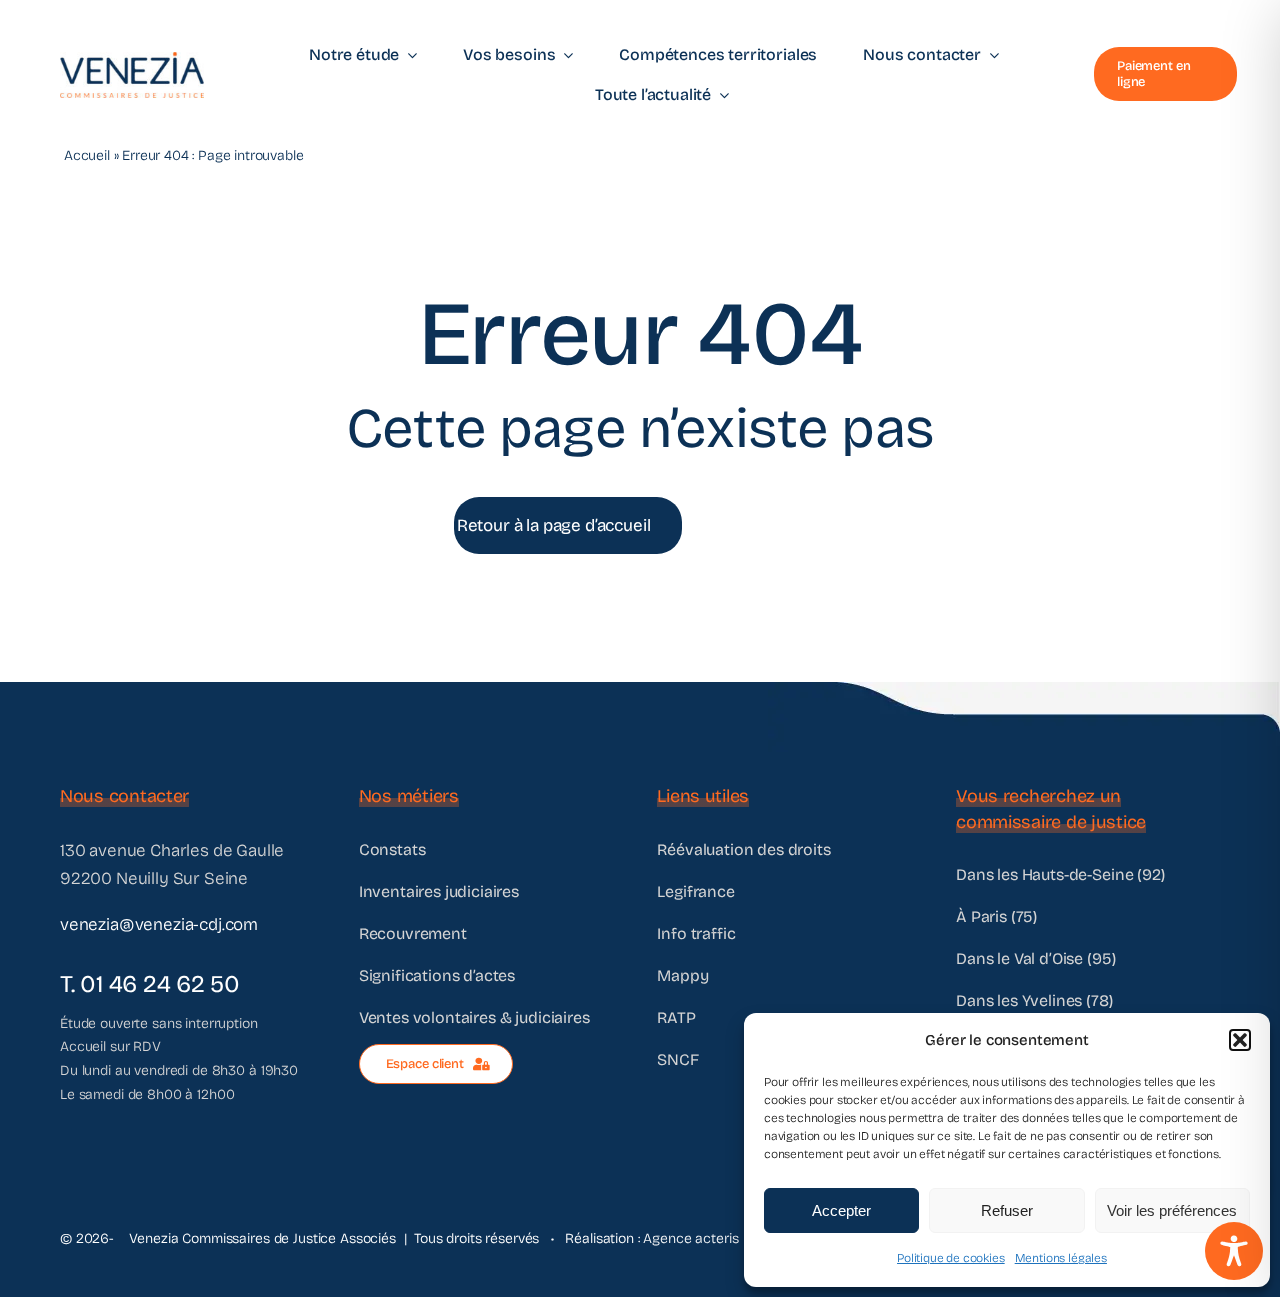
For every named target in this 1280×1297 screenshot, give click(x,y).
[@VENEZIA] (132, 60)
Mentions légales (1061, 1258)
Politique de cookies (951, 1258)
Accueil (87, 155)
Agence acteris (690, 1238)
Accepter (841, 1210)
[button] (1240, 1040)
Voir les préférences (1172, 1210)
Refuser (1007, 1210)
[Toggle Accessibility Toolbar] (1234, 1251)
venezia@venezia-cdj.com (159, 924)
